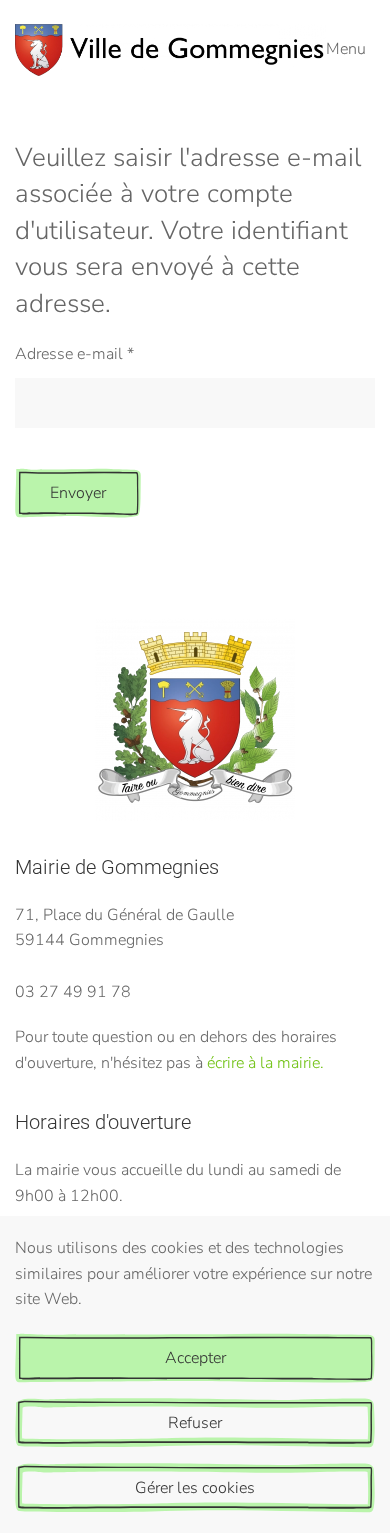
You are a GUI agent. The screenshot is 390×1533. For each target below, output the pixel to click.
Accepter (195, 1358)
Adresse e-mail (74, 354)
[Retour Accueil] (170, 50)
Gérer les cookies (195, 1488)
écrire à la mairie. (265, 1063)
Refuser (195, 1423)
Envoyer (78, 493)
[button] (350, 50)
